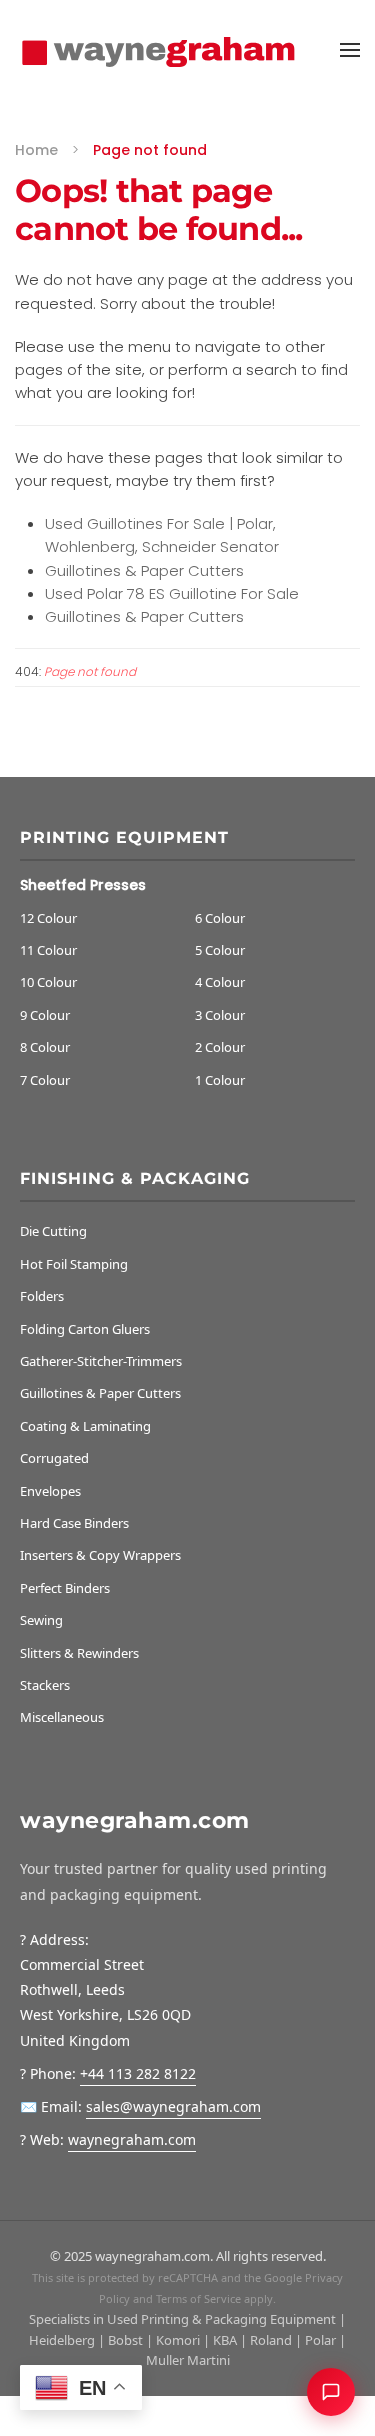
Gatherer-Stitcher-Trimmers (101, 1361)
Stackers (45, 1685)
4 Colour (220, 982)
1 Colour (220, 1080)
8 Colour (45, 1047)
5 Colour (220, 950)
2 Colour (220, 1047)
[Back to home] (162, 50)
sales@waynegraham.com (173, 2106)
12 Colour (48, 918)
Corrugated (54, 1458)
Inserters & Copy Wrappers (100, 1555)
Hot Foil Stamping (74, 1264)
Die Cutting (53, 1231)
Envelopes (50, 1491)
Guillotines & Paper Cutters (144, 570)
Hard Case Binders (74, 1523)
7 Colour (45, 1080)
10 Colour (48, 982)
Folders (42, 1296)
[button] (350, 50)
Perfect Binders (65, 1588)
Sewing (41, 1620)
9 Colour (45, 1015)
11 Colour (48, 950)
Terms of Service (198, 2298)
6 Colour (220, 918)
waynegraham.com (132, 2139)
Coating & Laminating (85, 1426)
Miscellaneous (62, 1717)
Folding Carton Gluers (85, 1329)
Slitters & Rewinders (79, 1653)
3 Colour (220, 1015)
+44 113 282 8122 (138, 2073)
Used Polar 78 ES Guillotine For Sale (172, 593)
